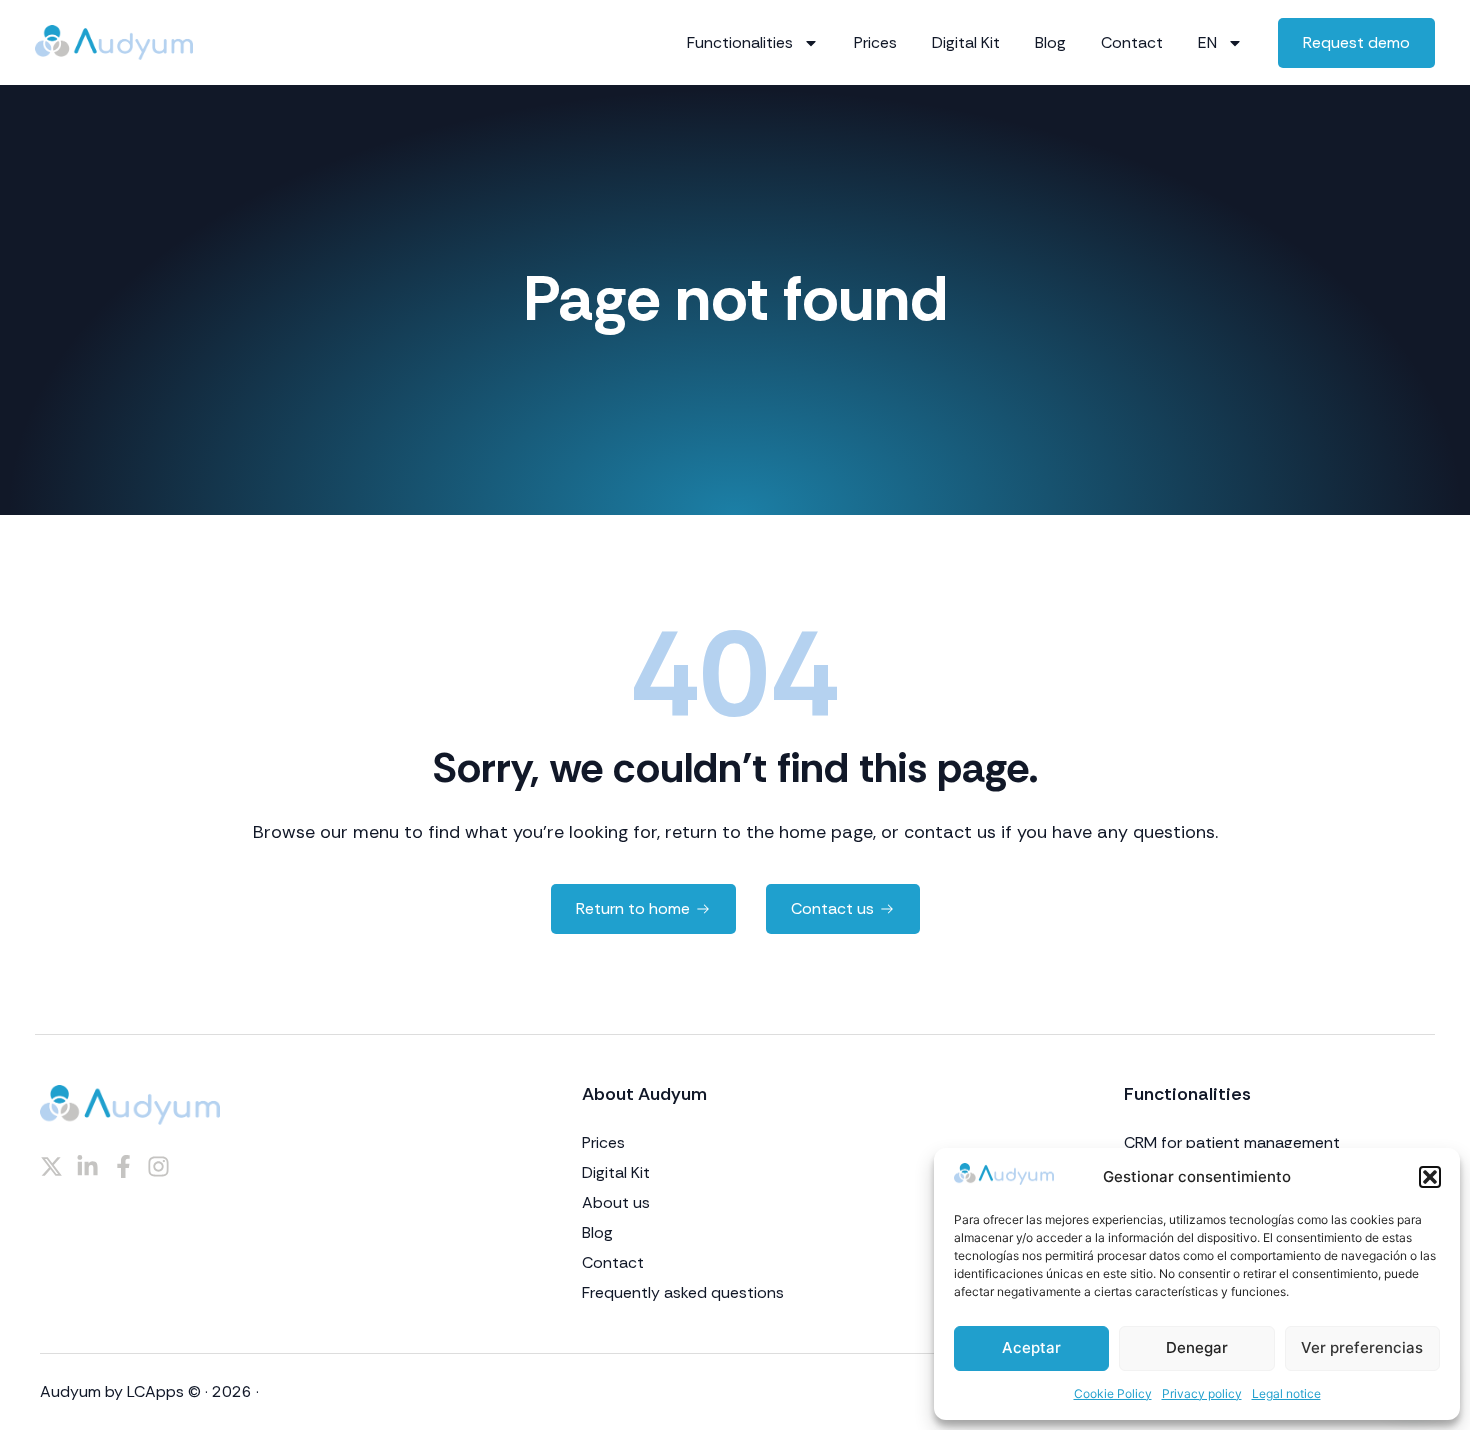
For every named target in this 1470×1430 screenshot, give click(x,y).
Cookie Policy (1113, 1393)
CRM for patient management (1232, 1143)
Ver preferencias (1362, 1347)
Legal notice (1286, 1393)
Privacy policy (1202, 1393)
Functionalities (740, 42)
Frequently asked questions (683, 1293)
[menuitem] (1220, 43)
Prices (875, 42)
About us (616, 1203)
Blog (1050, 42)
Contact (1132, 42)
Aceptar (1031, 1347)
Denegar (1197, 1347)
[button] (1430, 1177)
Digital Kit (966, 42)
